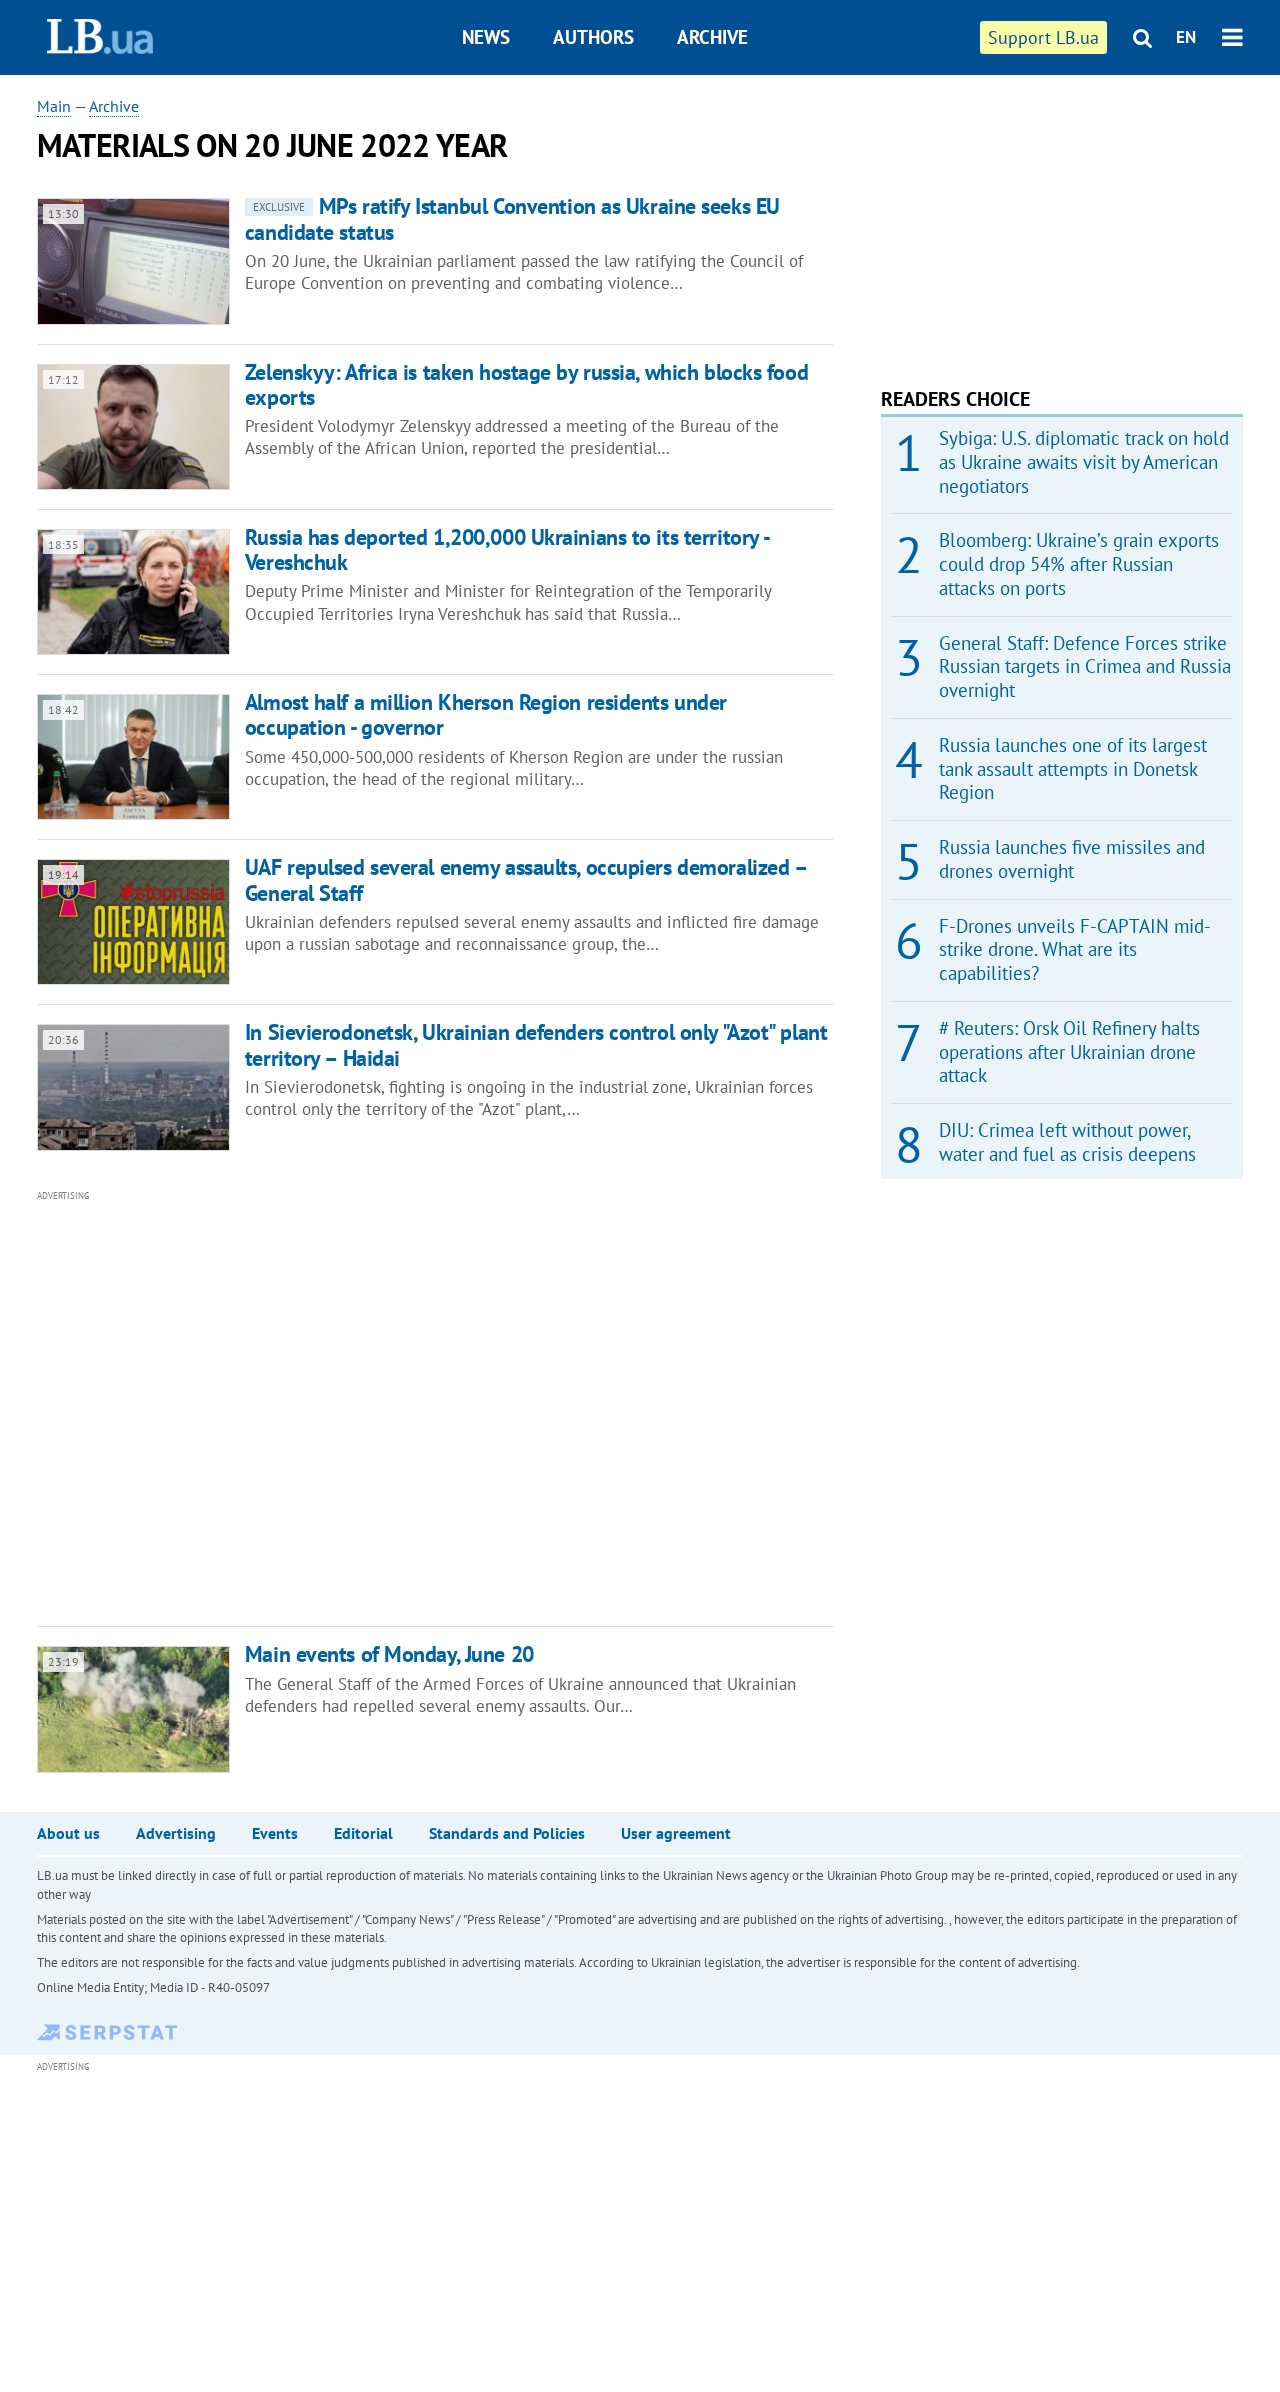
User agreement (676, 1833)
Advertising (176, 1833)
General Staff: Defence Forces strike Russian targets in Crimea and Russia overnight (1085, 667)
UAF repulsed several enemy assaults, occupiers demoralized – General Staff (526, 879)
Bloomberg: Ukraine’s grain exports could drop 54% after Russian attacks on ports (1079, 564)
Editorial (363, 1833)
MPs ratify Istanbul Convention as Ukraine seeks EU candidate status (512, 218)
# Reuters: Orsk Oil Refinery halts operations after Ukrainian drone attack (1069, 1052)
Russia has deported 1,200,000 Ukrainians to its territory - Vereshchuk (507, 549)
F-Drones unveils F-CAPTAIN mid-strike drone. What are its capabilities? (1075, 950)
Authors (593, 37)
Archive (712, 37)
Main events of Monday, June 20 (389, 1654)
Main (54, 106)
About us (68, 1833)
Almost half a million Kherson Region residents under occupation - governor (486, 714)
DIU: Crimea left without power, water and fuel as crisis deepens (1067, 1142)
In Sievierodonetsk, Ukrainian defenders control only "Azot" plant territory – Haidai (536, 1044)
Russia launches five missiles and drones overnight (1072, 859)
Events (275, 1833)
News (486, 37)
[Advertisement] (327, 1406)
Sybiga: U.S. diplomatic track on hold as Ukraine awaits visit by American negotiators (1084, 462)
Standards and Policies (507, 1833)
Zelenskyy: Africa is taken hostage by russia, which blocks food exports (526, 384)
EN (1186, 37)
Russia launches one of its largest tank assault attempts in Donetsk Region (1073, 769)
